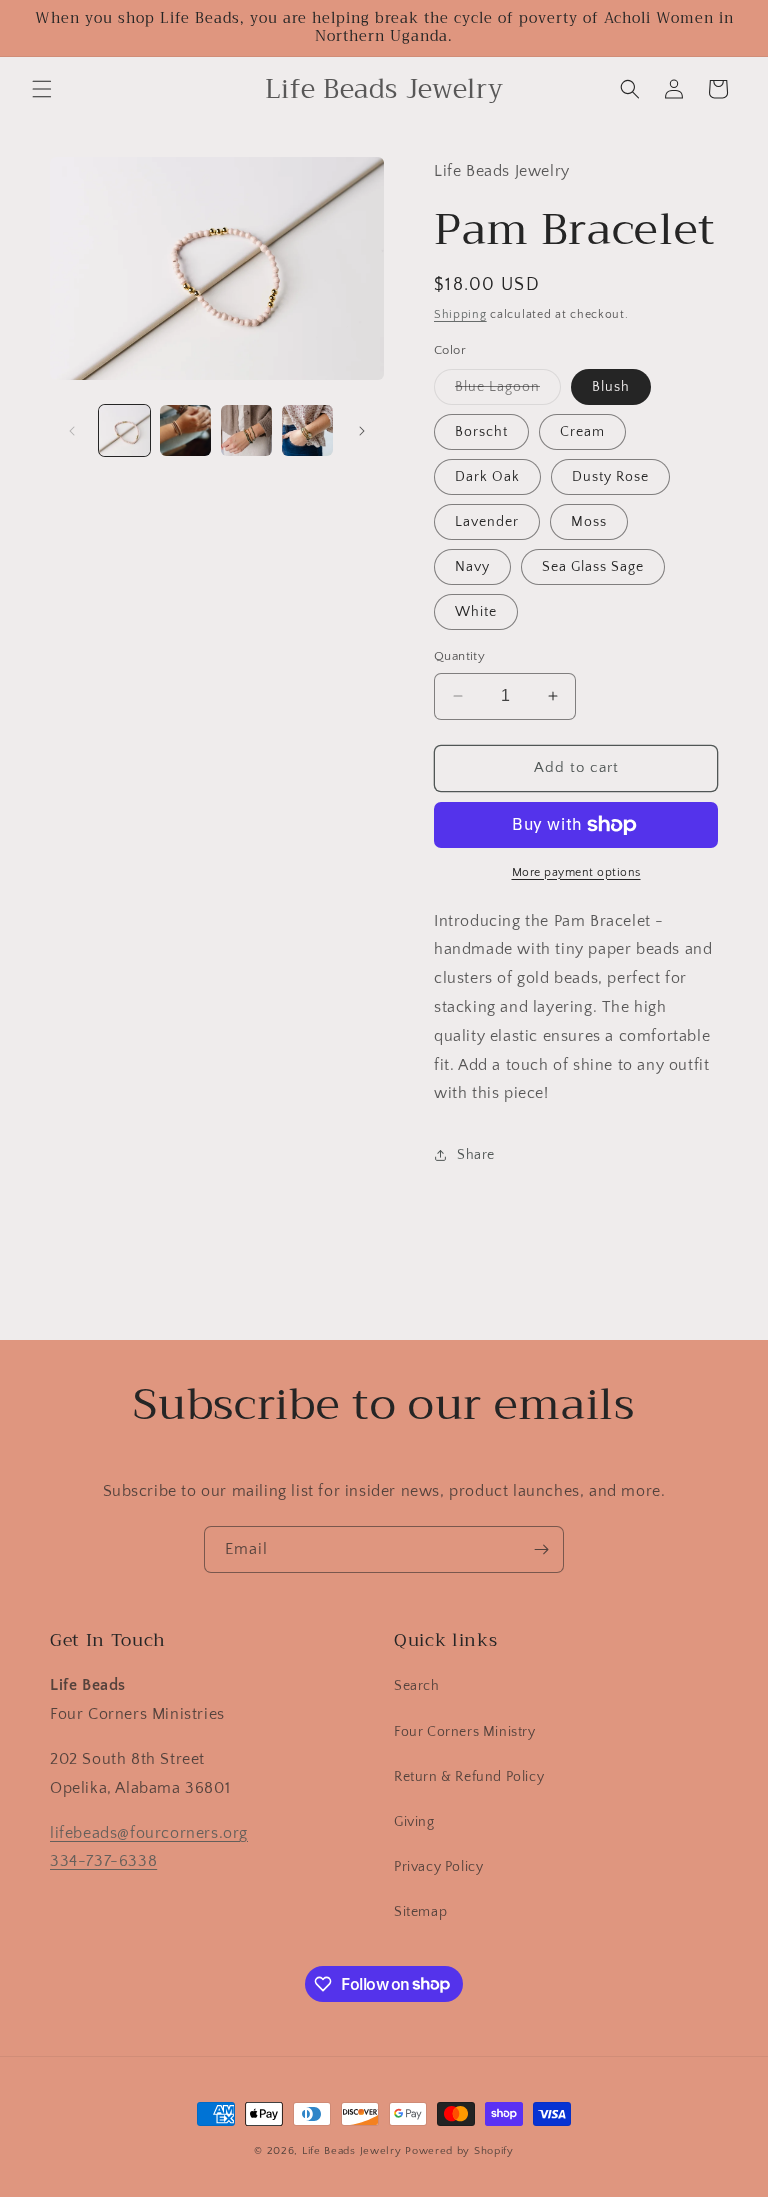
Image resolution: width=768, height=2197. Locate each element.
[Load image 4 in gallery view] (307, 430)
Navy (472, 567)
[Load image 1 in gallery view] (124, 430)
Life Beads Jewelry (352, 2151)
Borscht (481, 432)
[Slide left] (72, 431)
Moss (589, 522)
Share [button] (476, 1155)
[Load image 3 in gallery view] (246, 430)
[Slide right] (362, 431)
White (476, 612)
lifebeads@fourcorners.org (149, 1833)
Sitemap (420, 1912)
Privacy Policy (438, 1867)
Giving (414, 1822)
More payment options (576, 872)
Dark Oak (487, 477)
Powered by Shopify (459, 2151)
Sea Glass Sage (593, 567)
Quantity (459, 656)
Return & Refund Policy (469, 1777)
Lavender (487, 522)
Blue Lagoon (508, 391)
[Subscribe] (541, 1549)
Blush (611, 387)
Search (417, 1686)
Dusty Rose (610, 477)
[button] (42, 89)
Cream (582, 432)
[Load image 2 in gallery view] (185, 430)
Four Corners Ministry (465, 1732)
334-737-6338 (103, 1861)
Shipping (460, 314)
